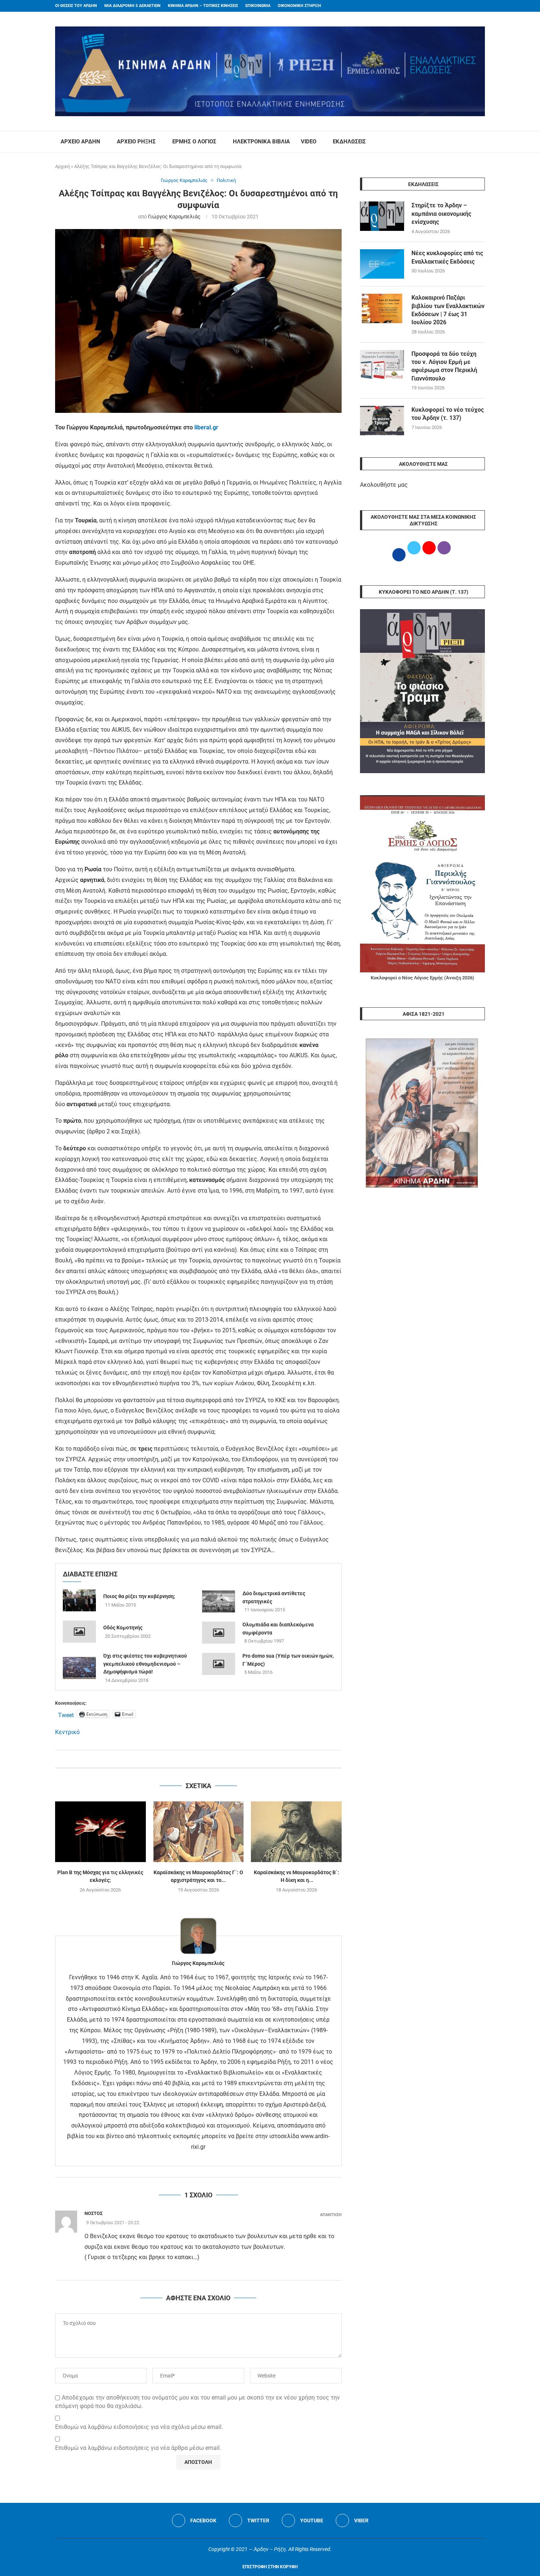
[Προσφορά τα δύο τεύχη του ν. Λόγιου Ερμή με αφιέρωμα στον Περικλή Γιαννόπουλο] (382, 365)
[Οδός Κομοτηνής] (79, 1632)
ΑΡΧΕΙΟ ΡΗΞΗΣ (136, 142)
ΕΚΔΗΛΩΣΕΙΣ (349, 142)
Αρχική (62, 166)
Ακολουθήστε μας (384, 485)
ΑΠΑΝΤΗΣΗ (331, 2215)
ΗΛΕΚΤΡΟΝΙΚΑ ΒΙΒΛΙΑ (261, 142)
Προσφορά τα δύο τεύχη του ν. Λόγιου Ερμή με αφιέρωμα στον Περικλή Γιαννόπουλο (444, 366)
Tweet (66, 1714)
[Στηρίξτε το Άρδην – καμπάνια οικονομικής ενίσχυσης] (382, 216)
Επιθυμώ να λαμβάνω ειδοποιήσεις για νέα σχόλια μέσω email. (139, 2427)
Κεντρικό (67, 1732)
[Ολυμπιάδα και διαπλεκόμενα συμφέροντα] (219, 1633)
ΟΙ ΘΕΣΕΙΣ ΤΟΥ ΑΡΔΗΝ (76, 6)
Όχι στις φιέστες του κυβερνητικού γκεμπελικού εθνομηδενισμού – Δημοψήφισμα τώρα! (145, 1664)
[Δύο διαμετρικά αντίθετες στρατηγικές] (219, 1601)
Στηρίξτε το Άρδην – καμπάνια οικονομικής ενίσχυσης (441, 214)
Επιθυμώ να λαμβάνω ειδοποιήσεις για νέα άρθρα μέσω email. (138, 2448)
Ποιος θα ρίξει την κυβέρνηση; (139, 1596)
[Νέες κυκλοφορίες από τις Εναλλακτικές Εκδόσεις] (382, 264)
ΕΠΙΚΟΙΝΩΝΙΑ (258, 6)
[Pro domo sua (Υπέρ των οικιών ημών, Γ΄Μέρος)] (219, 1664)
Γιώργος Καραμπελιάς (174, 217)
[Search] (481, 142)
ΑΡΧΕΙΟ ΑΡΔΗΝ (80, 142)
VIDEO (309, 142)
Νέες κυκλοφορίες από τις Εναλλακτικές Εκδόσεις (447, 257)
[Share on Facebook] (191, 1759)
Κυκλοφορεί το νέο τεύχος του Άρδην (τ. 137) (448, 414)
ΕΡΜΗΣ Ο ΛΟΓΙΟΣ (194, 142)
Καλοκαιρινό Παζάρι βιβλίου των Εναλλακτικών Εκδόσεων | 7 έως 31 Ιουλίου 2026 (448, 310)
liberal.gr (206, 427)
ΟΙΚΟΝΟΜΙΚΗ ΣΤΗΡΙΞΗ (299, 6)
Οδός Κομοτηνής (123, 1628)
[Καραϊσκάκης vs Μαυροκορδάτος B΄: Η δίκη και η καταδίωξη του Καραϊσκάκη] (296, 1832)
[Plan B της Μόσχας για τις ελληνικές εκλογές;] (100, 1832)
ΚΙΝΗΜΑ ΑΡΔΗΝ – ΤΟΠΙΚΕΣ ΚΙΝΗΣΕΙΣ (203, 6)
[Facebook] (469, 6)
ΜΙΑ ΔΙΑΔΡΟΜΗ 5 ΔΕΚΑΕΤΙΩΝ (132, 6)
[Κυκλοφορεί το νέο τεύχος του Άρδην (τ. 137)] (382, 421)
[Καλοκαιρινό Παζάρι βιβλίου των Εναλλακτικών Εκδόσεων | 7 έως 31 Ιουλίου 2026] (382, 308)
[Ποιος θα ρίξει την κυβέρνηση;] (79, 1600)
